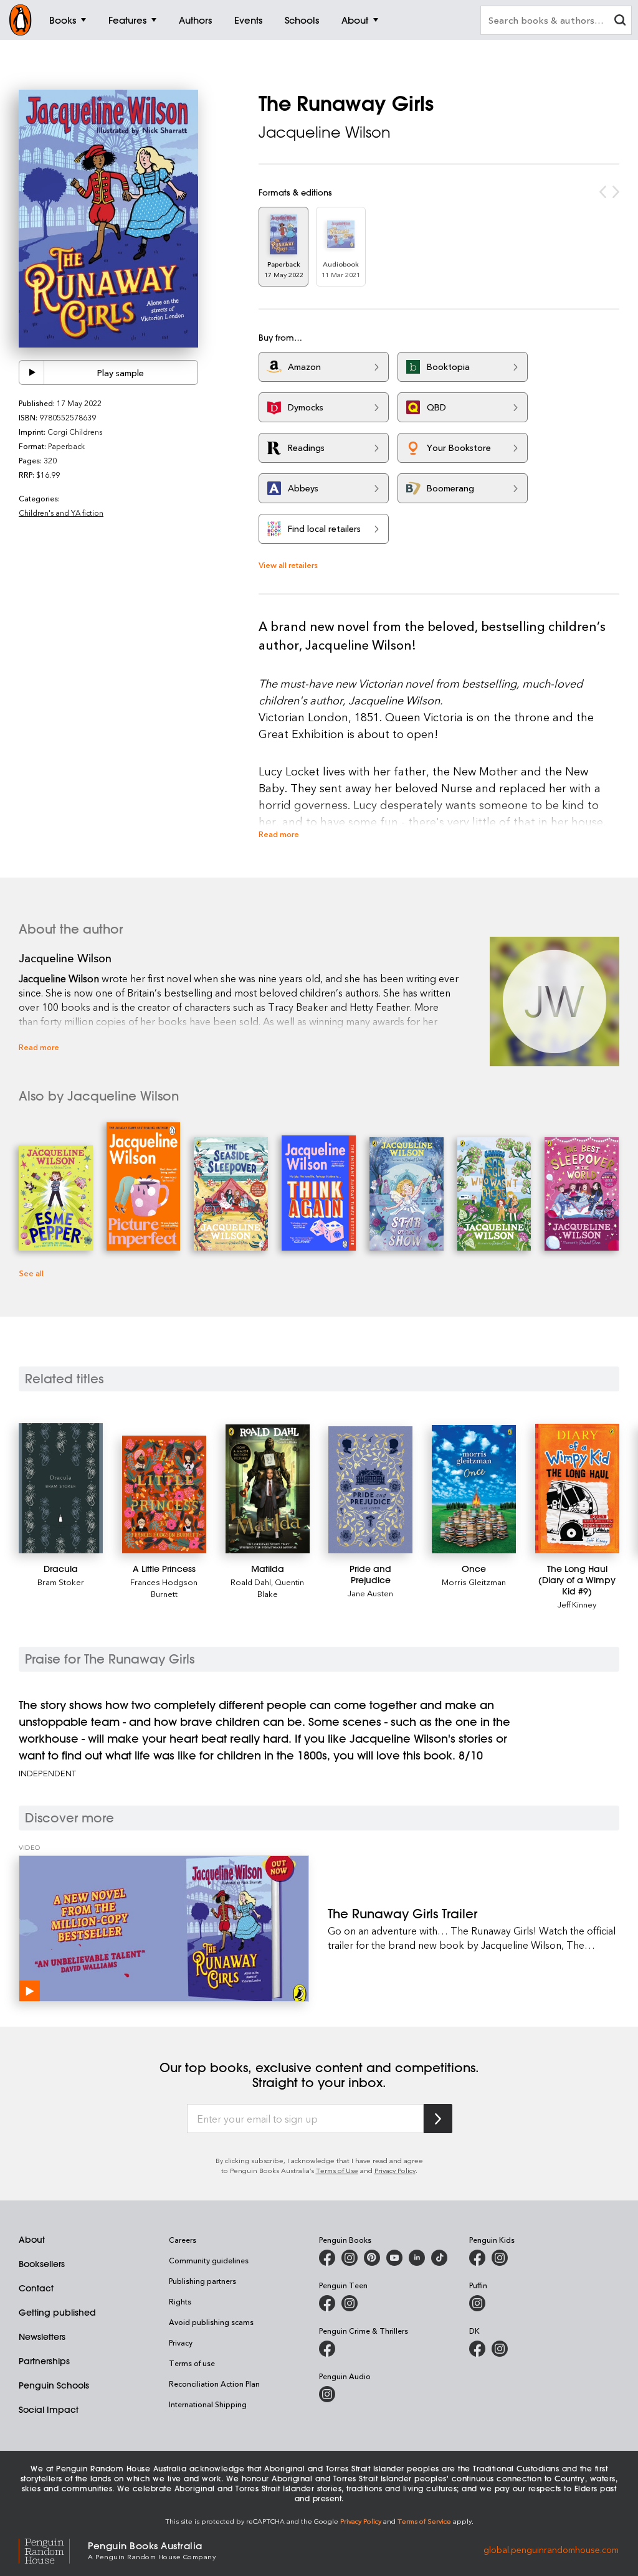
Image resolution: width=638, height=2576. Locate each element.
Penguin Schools (54, 2385)
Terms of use (192, 2363)
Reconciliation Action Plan (214, 2384)
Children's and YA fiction (61, 513)
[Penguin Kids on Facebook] (477, 2258)
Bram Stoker (61, 1582)
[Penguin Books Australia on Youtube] (394, 2258)
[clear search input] (620, 21)
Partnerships (44, 2361)
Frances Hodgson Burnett (164, 1588)
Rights (180, 2301)
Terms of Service (424, 2521)
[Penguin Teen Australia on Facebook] (327, 2303)
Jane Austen (370, 1593)
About (32, 2240)
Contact (36, 2288)
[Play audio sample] (32, 372)
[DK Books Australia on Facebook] (477, 2349)
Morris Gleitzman (474, 1582)
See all (31, 1273)
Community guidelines (209, 2260)
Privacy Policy (395, 2170)
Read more (279, 834)
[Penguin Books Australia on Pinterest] (372, 2258)
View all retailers (288, 565)
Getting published (57, 2313)
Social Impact (49, 2410)
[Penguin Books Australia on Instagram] (350, 2258)
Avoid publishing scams (211, 2322)
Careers (183, 2240)
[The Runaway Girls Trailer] (164, 1929)
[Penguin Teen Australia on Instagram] (350, 2303)
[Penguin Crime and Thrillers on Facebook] (327, 2349)
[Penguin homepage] (21, 20)
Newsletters (42, 2337)
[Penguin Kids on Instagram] (500, 2258)
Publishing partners (202, 2281)
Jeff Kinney (577, 1604)
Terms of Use (337, 2170)
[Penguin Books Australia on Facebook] (327, 2258)
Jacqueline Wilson (325, 132)
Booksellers (42, 2264)
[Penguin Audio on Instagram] (327, 2394)
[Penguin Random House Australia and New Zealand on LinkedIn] (417, 2258)
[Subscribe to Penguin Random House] (438, 2119)
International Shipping (208, 2404)
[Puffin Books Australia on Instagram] (477, 2303)
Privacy (181, 2342)
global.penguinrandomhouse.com (551, 2550)
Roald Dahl (251, 1582)
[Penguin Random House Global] (53, 2550)
